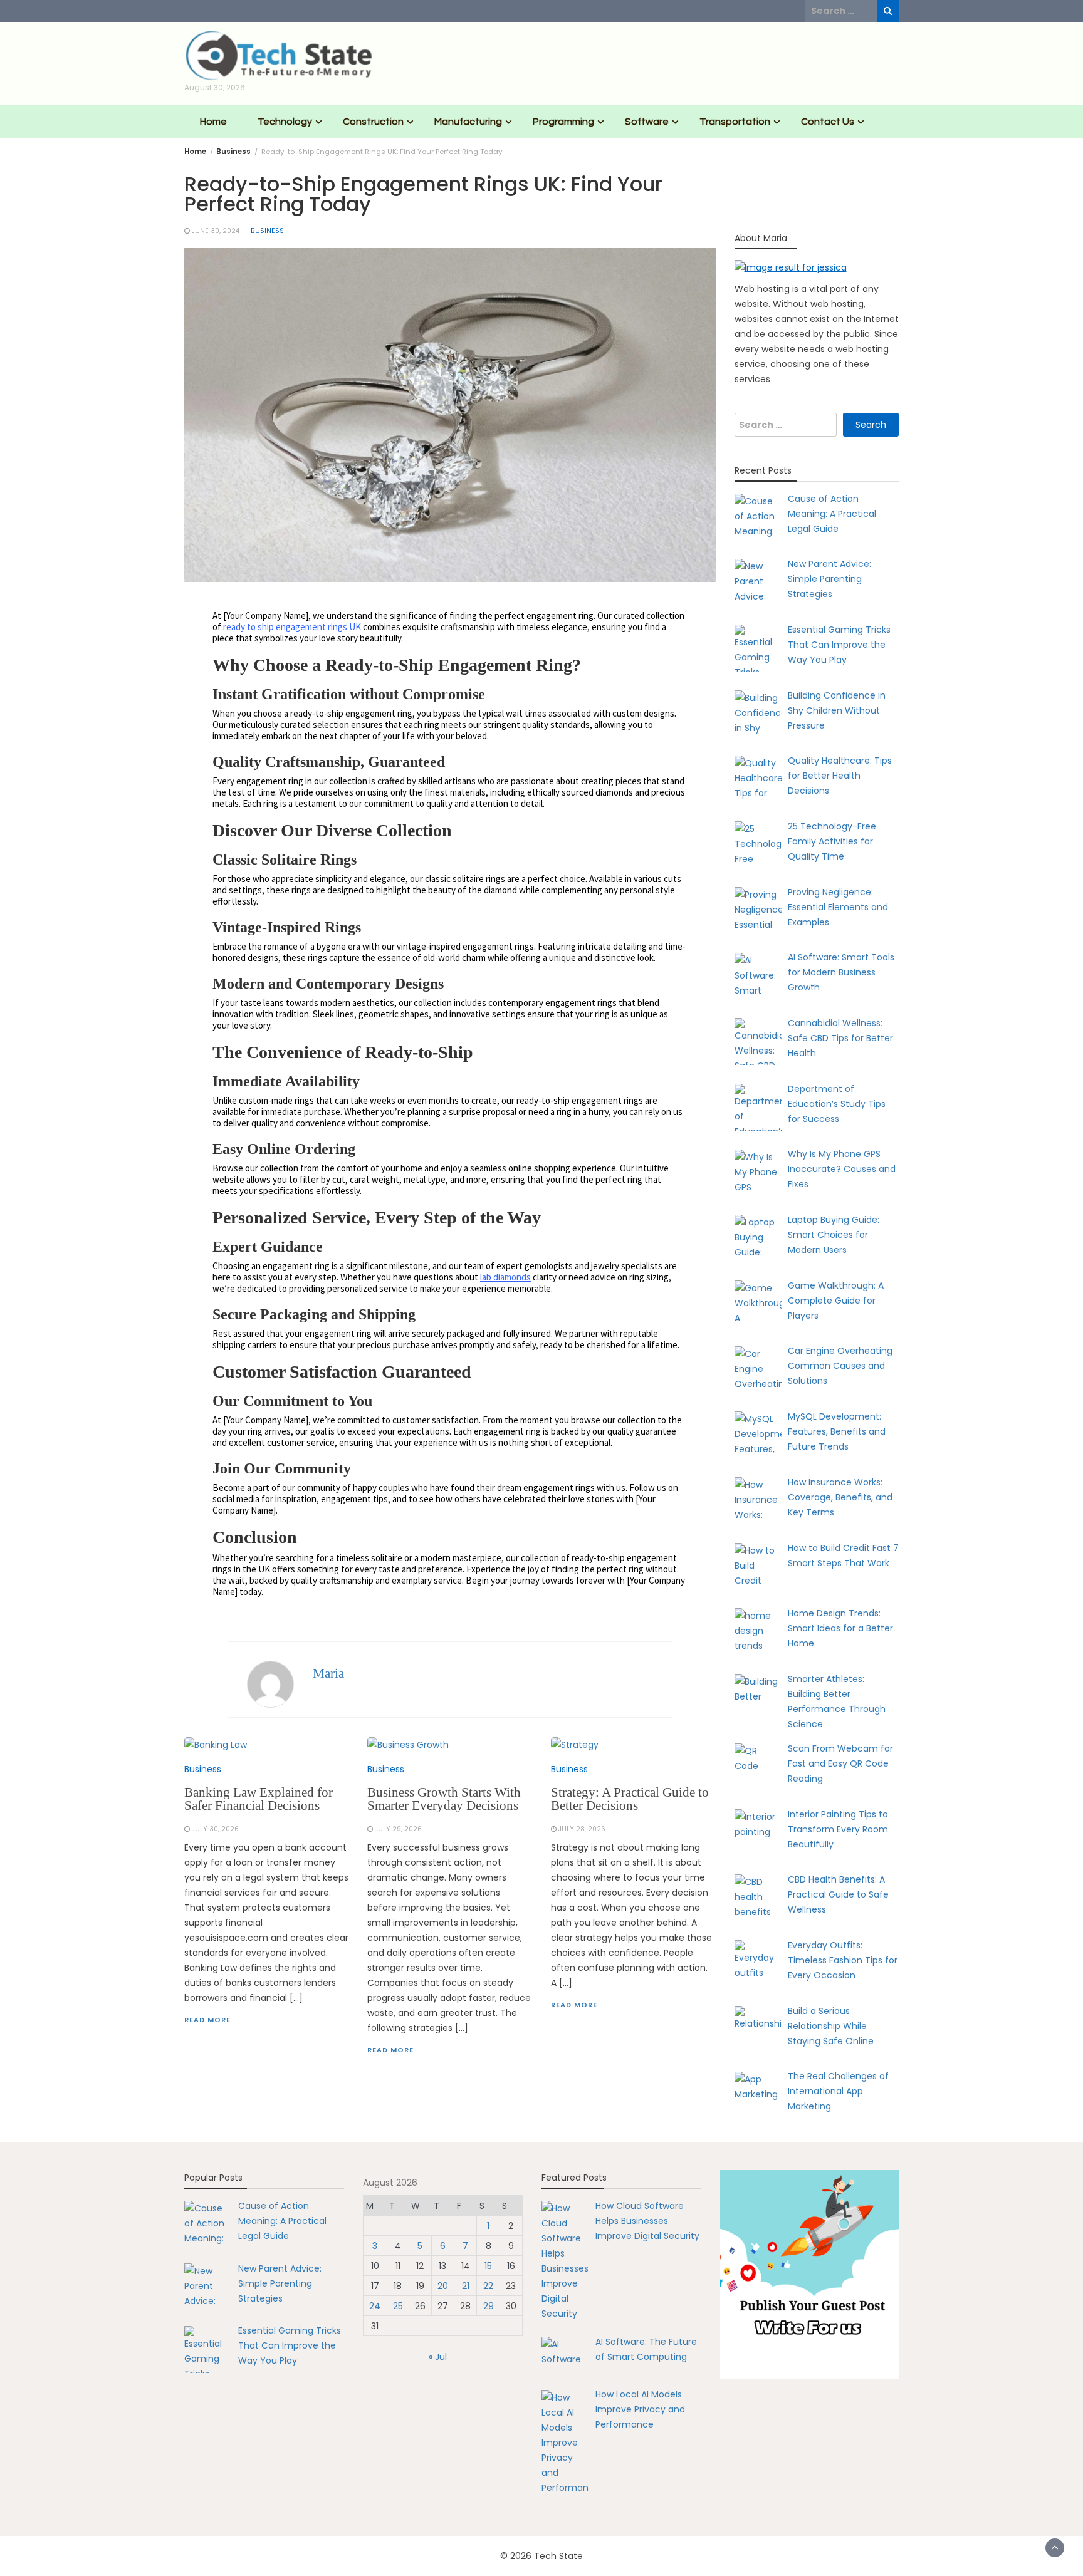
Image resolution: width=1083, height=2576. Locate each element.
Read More (207, 2020)
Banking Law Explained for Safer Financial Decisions (259, 1799)
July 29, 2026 (398, 1829)
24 (375, 2306)
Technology (285, 122)
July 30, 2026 (215, 1829)
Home (213, 122)
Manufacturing (468, 122)
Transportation (735, 122)
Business (267, 231)
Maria (328, 1673)
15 (488, 2266)
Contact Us (828, 122)
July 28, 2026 (582, 1829)
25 (398, 2306)
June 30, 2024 (216, 231)
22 (488, 2286)
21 (466, 2286)
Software (647, 122)
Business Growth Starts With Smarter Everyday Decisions (444, 1799)
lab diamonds (505, 1277)
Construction (373, 122)
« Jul (438, 2357)
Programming (563, 122)
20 (443, 2286)
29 (489, 2306)
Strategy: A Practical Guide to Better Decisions (630, 1799)
